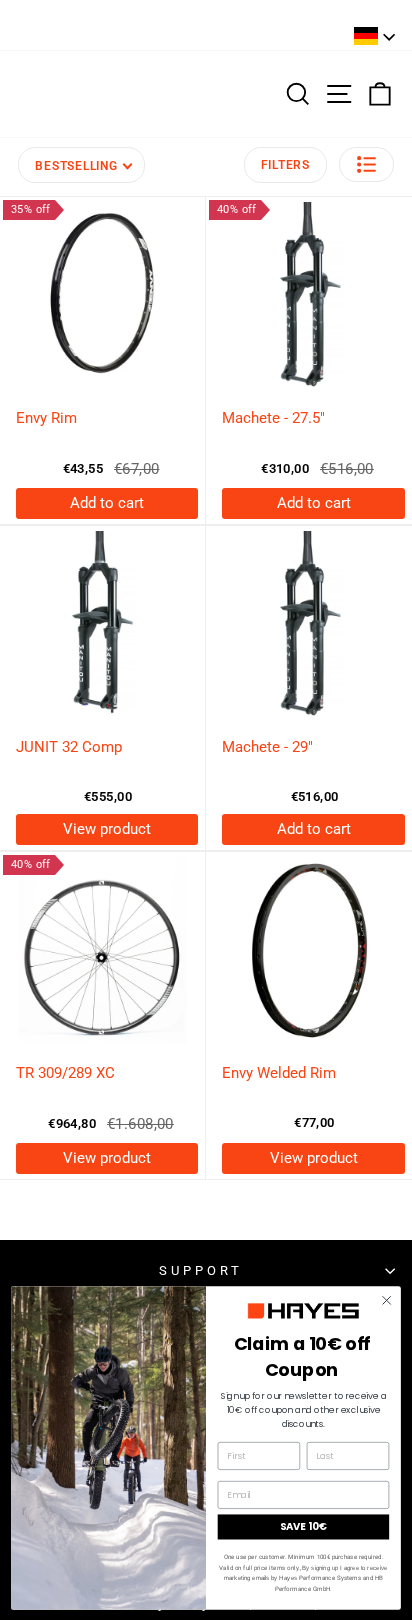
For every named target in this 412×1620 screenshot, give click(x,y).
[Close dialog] (386, 1299)
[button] (366, 164)
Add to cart (107, 503)
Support (201, 1270)
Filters (285, 165)
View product (107, 829)
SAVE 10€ (303, 1526)
